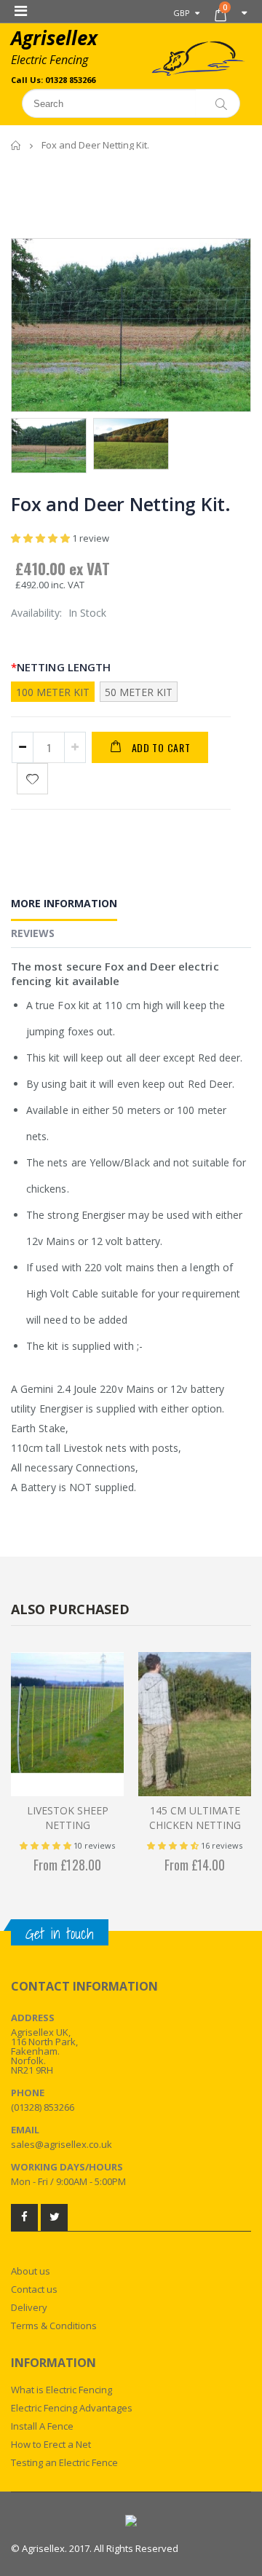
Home (16, 145)
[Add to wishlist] (32, 779)
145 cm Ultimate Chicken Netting (195, 1818)
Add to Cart (161, 747)
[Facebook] (24, 2217)
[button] (41, 538)
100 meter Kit (53, 692)
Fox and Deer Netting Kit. (121, 504)
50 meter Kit (139, 692)
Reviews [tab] (33, 933)
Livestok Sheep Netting (68, 1818)
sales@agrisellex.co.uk (61, 2144)
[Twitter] (54, 2217)
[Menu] (21, 11)
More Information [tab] (64, 903)
